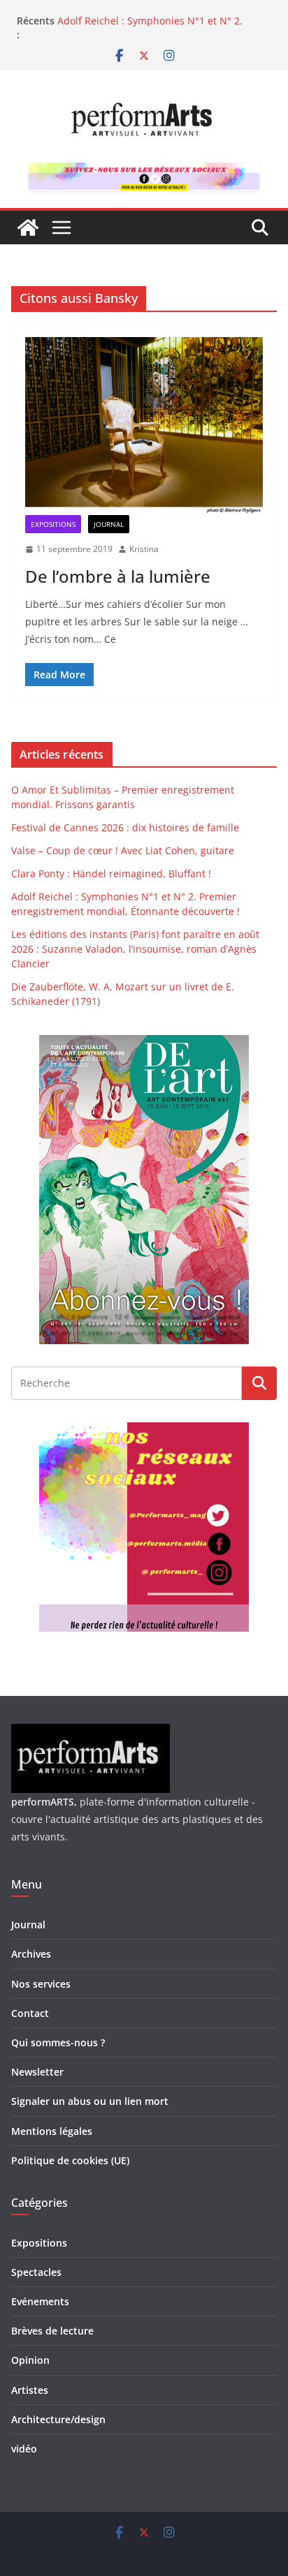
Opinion (30, 2360)
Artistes (30, 2390)
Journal (109, 524)
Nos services (41, 1984)
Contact (30, 2013)
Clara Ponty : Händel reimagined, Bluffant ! (157, 16)
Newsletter (37, 2072)
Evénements (40, 2301)
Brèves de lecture (52, 2331)
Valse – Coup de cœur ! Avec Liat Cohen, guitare (123, 850)
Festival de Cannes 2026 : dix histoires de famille (125, 827)
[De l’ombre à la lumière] (144, 426)
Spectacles (36, 2272)
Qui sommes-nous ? (58, 2042)
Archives (31, 1954)
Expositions (53, 524)
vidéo (24, 2449)
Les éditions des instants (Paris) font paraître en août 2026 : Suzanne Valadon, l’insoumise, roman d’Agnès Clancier (135, 949)
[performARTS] (28, 228)
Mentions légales (52, 2131)
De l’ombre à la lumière (118, 576)
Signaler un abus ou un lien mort (90, 2101)
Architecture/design (58, 2419)
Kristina (144, 549)
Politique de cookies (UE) (70, 2160)
